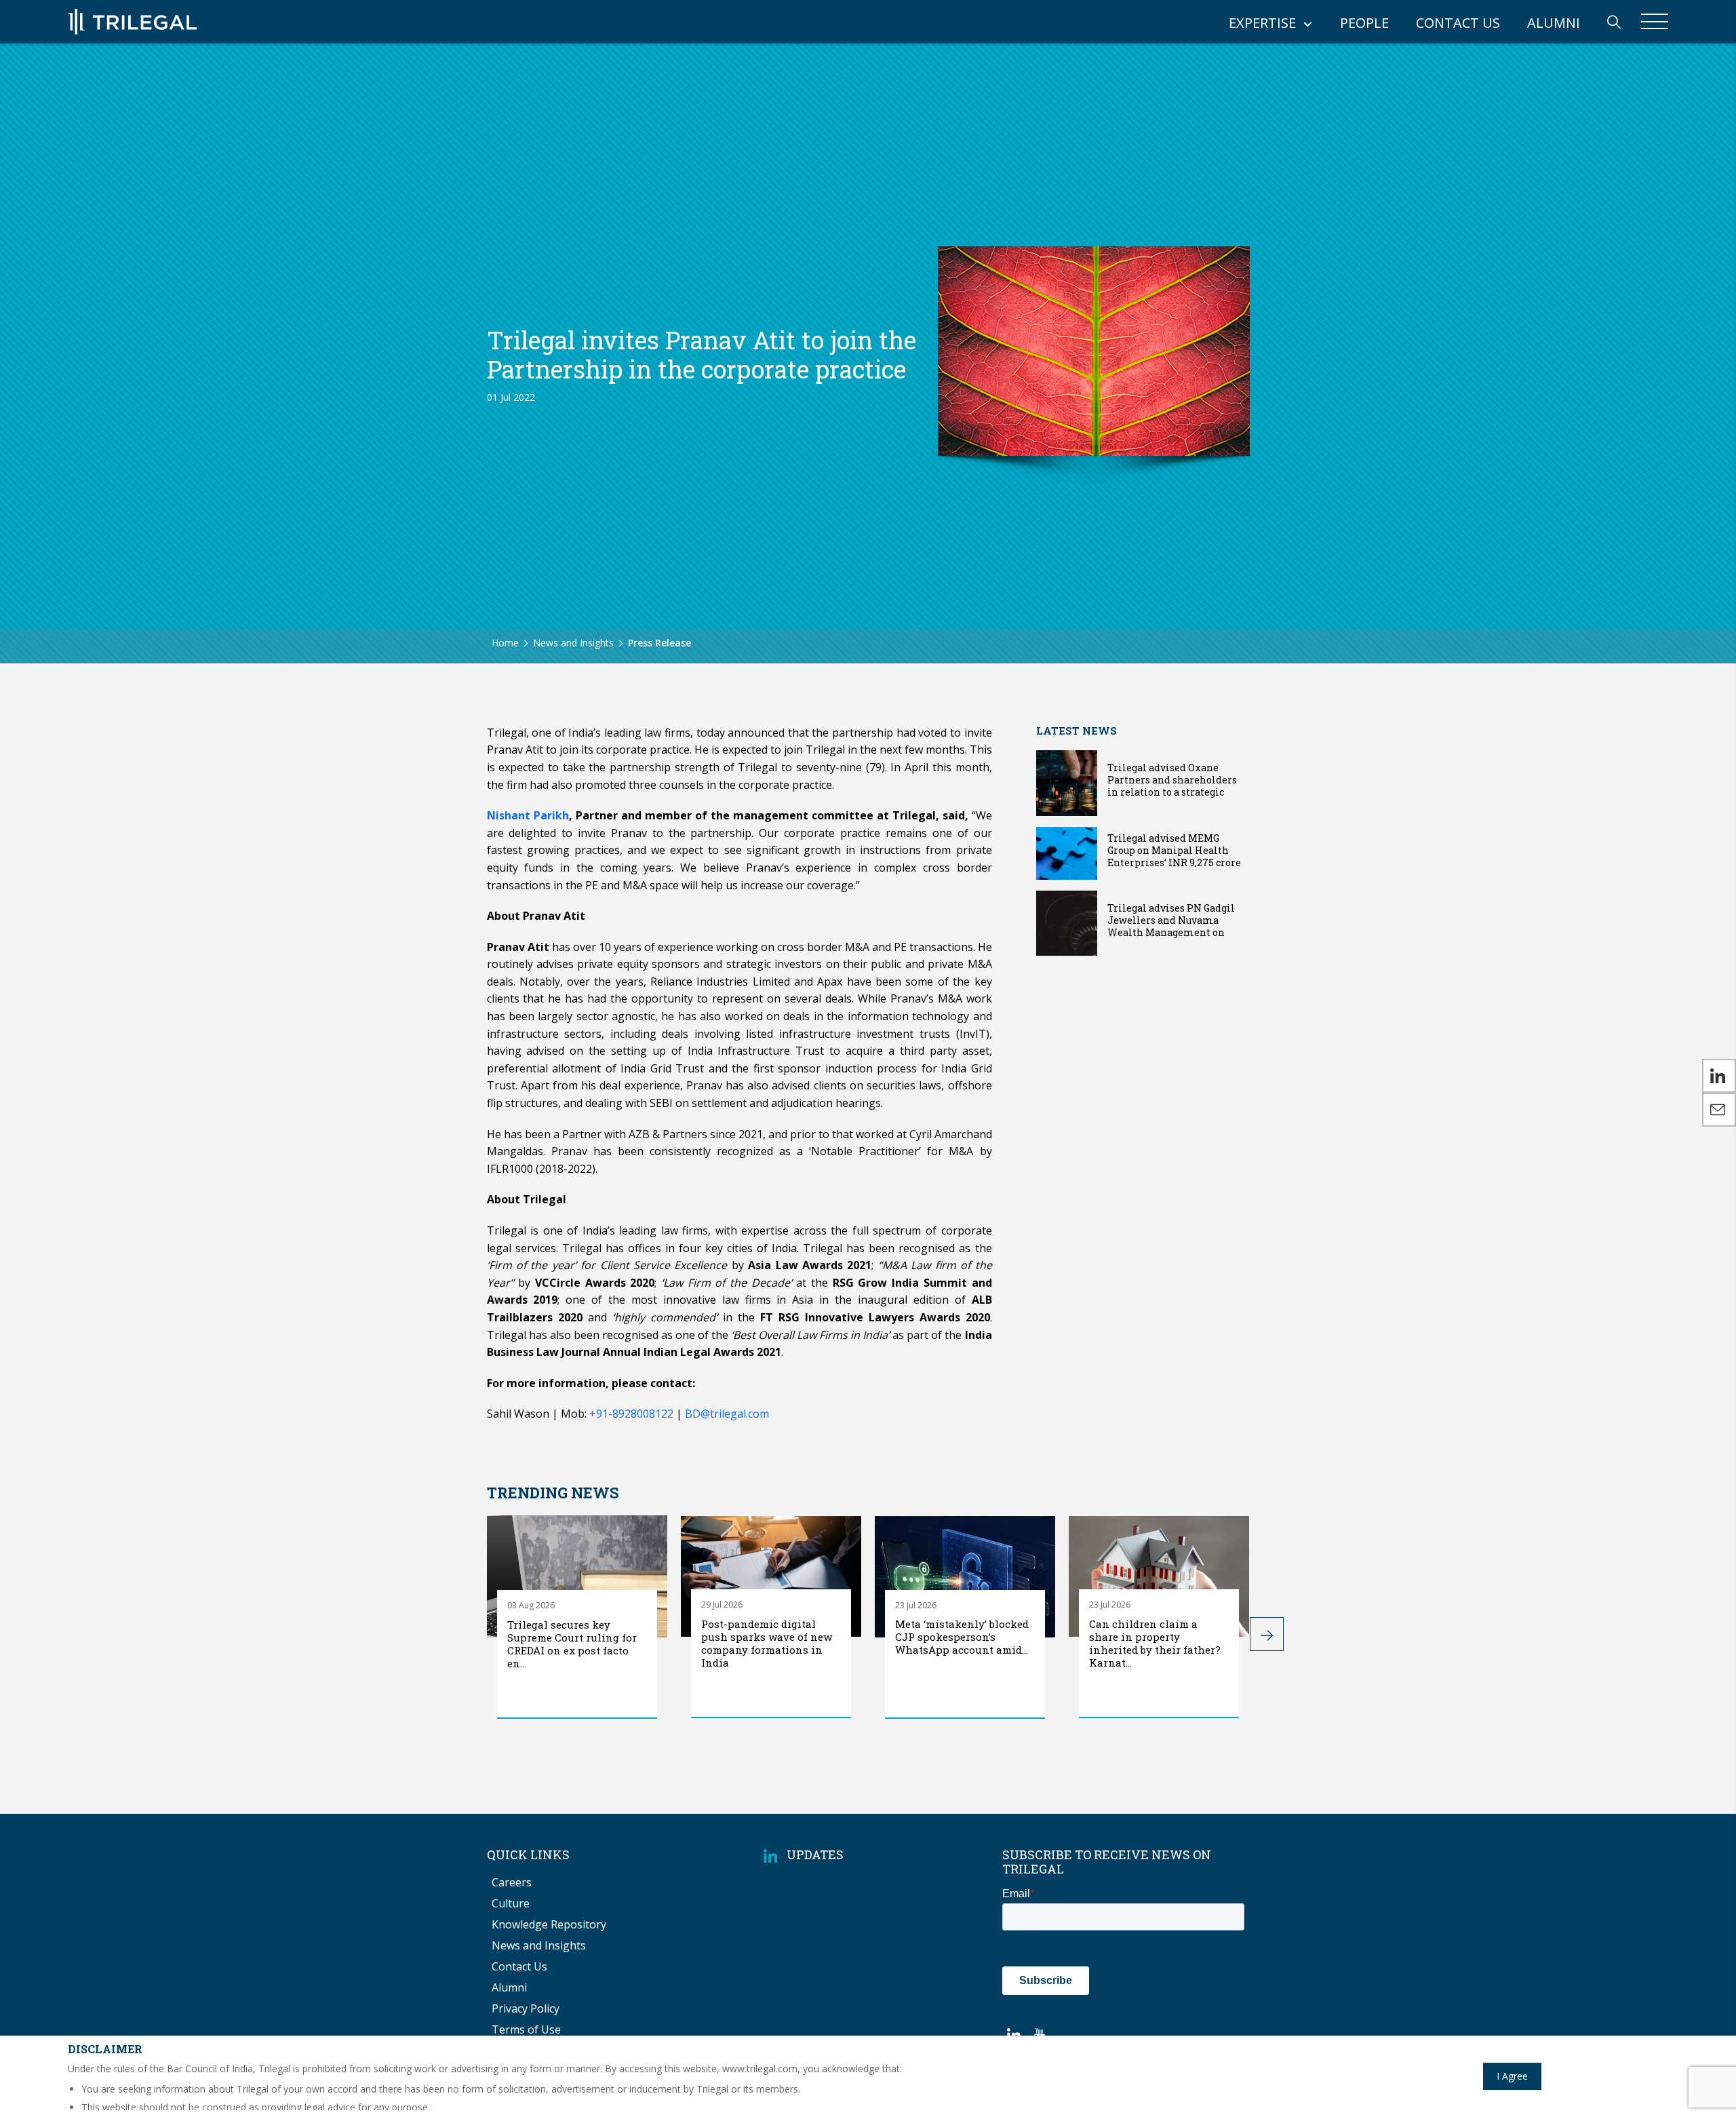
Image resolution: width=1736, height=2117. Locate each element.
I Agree (1512, 2076)
